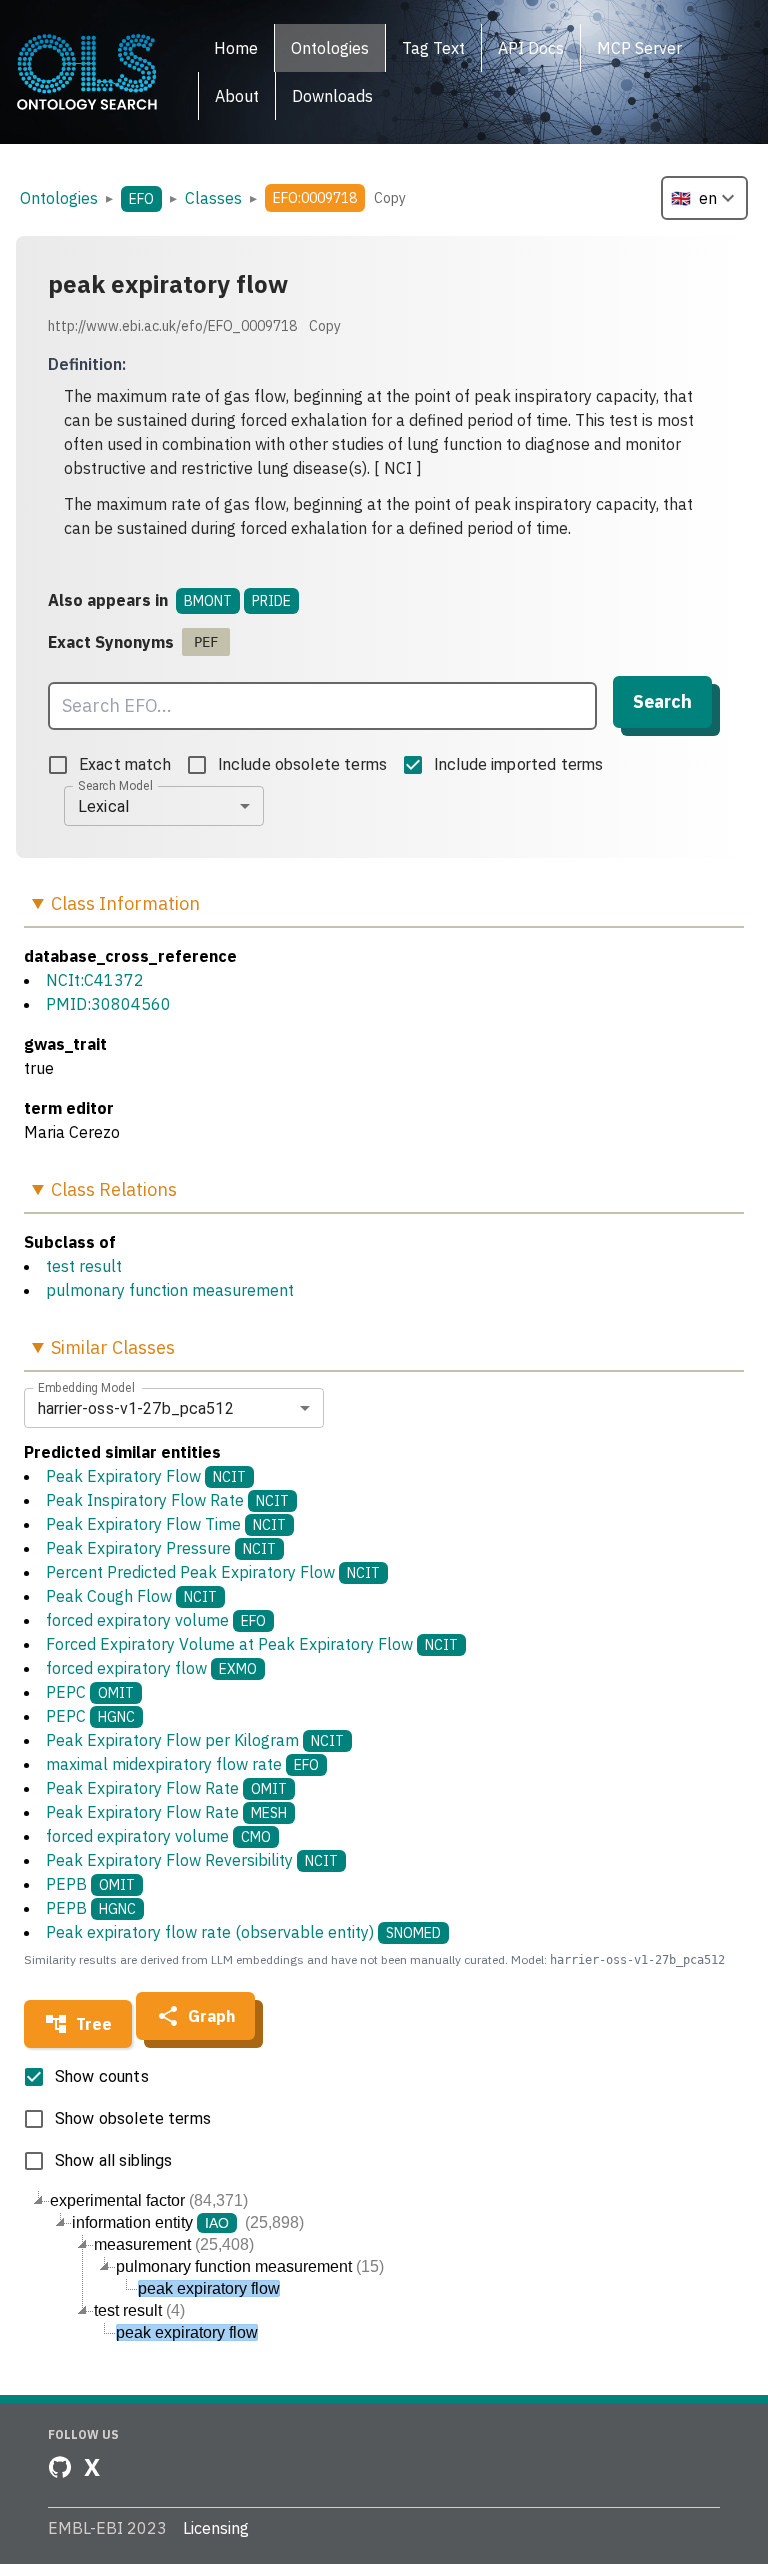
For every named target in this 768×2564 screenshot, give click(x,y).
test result (84, 1266)
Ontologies (59, 198)
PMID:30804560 (108, 1004)
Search (662, 701)
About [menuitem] (237, 96)
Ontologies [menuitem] (330, 48)
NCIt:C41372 (95, 980)
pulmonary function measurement (170, 1290)
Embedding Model (86, 1388)
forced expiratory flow (151, 1668)
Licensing (216, 2528)
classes (213, 198)
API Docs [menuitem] (531, 48)
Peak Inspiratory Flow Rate (167, 1500)
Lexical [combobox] (103, 806)
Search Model (115, 786)
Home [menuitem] (236, 48)
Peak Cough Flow (131, 1596)
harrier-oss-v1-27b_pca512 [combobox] (136, 1408)
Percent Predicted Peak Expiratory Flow (213, 1572)
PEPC (90, 1692)
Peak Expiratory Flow (146, 1476)
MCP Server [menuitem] (639, 48)
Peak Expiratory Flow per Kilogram (195, 1740)
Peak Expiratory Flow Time (166, 1524)
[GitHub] (60, 2467)
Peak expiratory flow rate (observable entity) (243, 1932)
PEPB (90, 1884)
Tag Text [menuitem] (433, 48)
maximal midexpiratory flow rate (182, 1764)
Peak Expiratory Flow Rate (166, 1788)
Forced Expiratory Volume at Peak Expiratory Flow (252, 1644)
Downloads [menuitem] (332, 96)
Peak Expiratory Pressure (161, 1548)
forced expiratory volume (156, 1620)
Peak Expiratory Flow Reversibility (192, 1860)
